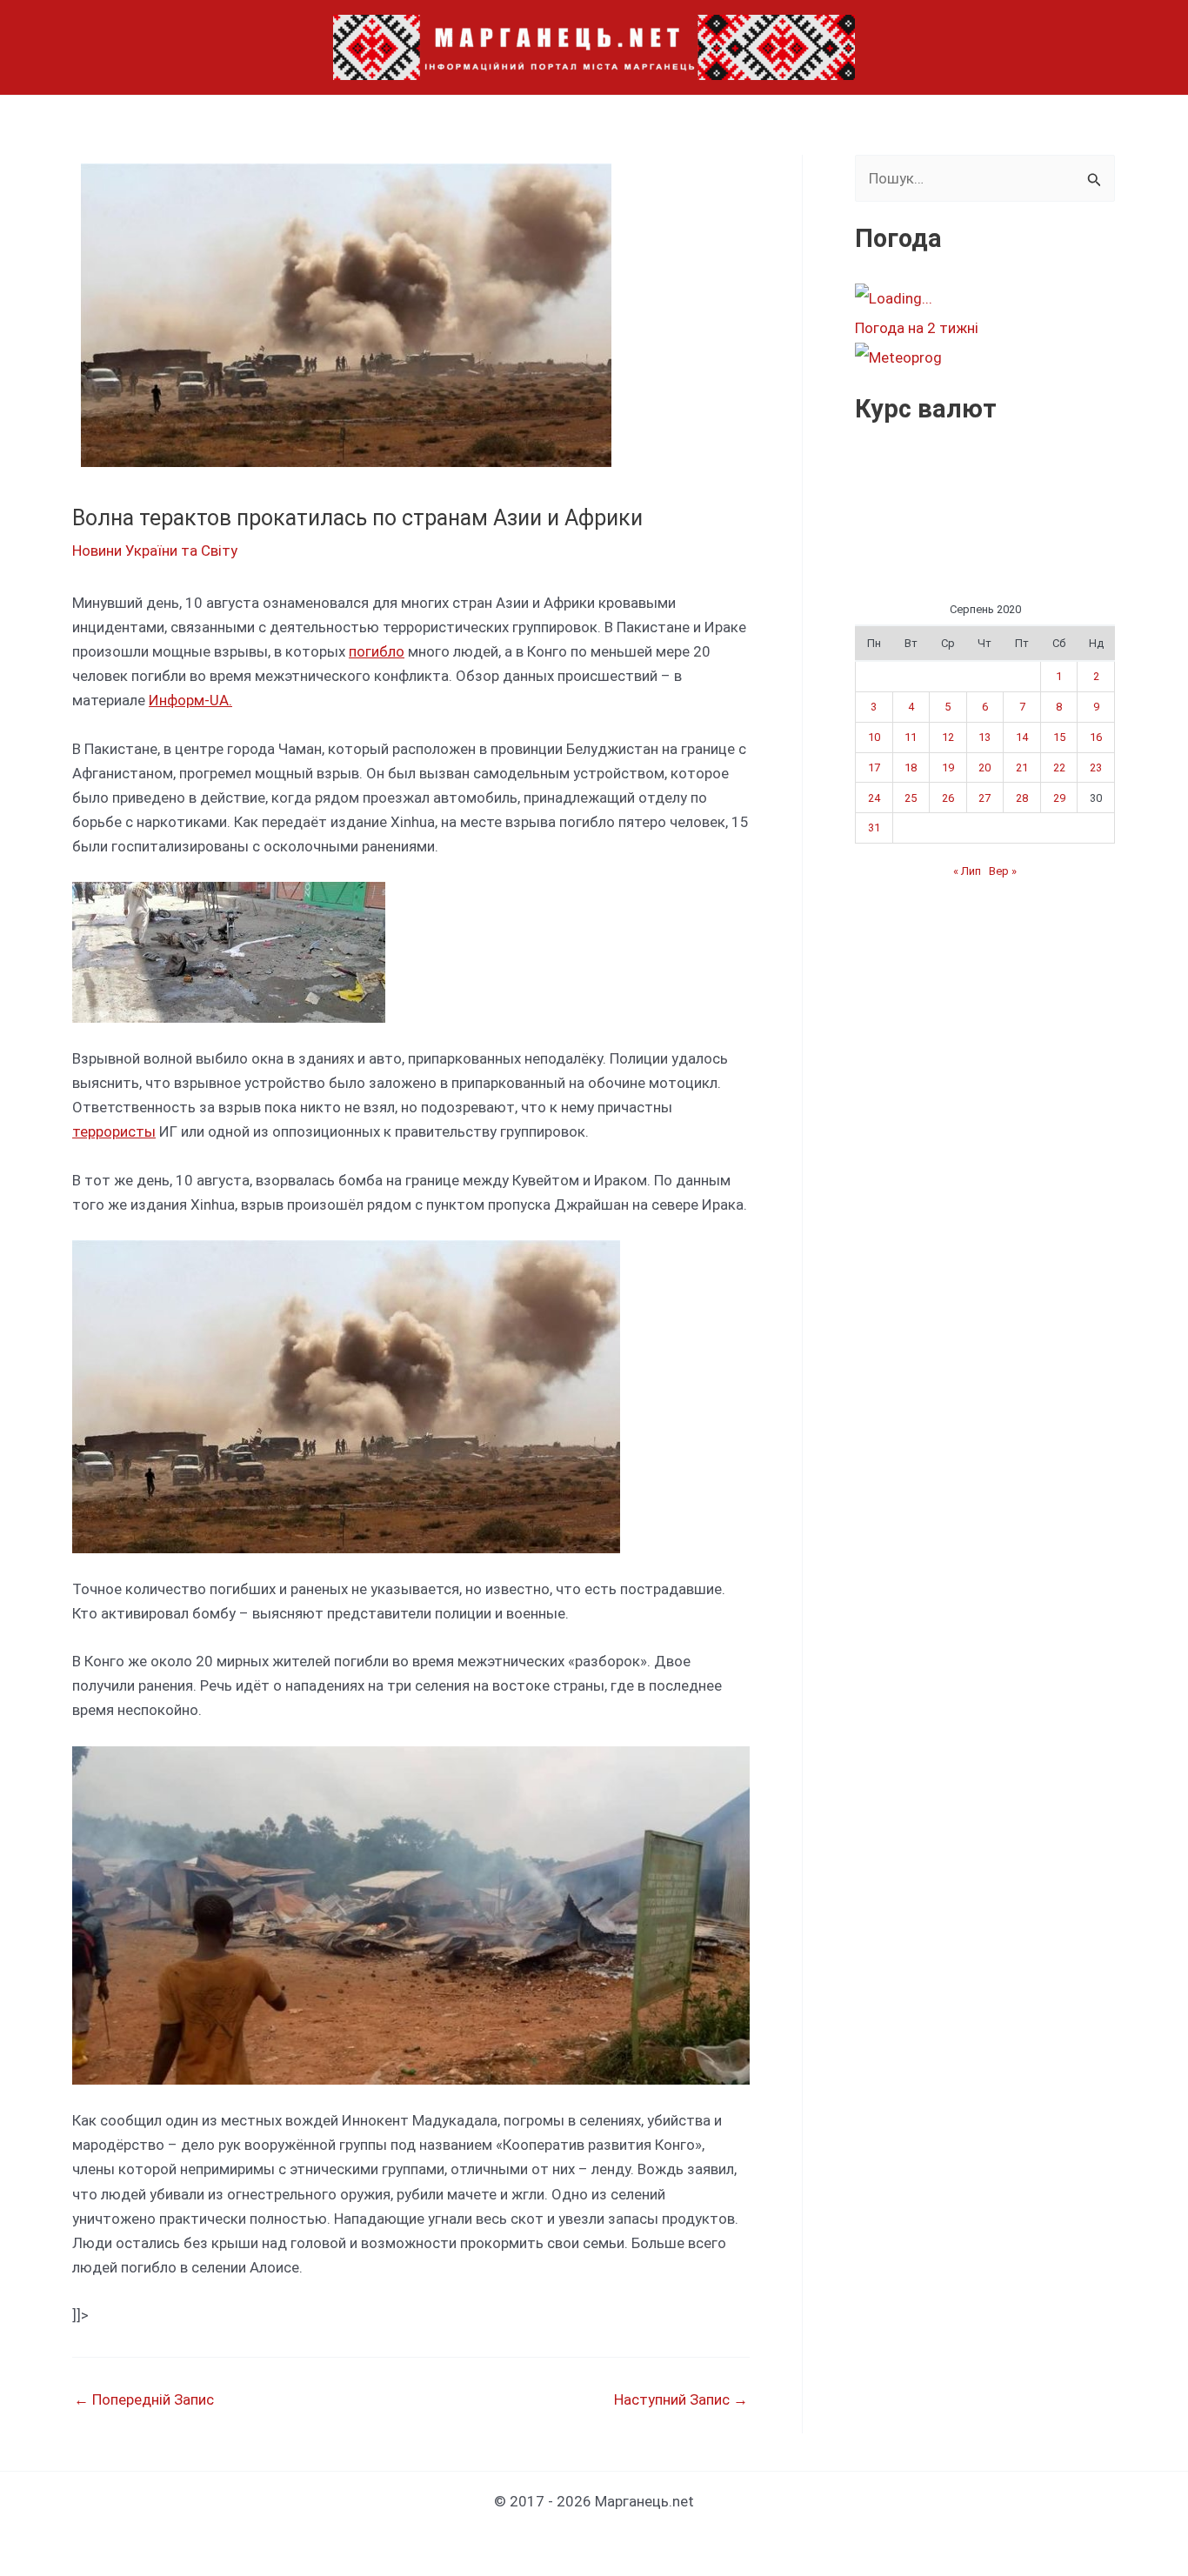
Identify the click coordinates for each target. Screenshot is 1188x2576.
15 (1059, 737)
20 (984, 767)
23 (1096, 767)
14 (1022, 737)
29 (1059, 798)
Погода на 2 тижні (917, 328)
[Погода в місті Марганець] (984, 298)
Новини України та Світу (155, 551)
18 (911, 767)
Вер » (1003, 871)
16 (1096, 737)
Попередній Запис (144, 2400)
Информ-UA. (190, 700)
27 (984, 798)
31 (874, 828)
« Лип (967, 871)
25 (911, 798)
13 (984, 737)
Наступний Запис (681, 2400)
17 (874, 767)
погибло (377, 651)
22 (1059, 767)
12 (948, 737)
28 (1022, 798)
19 (948, 767)
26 (948, 798)
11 (911, 737)
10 (874, 737)
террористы (114, 1131)
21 (1022, 767)
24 (874, 798)
